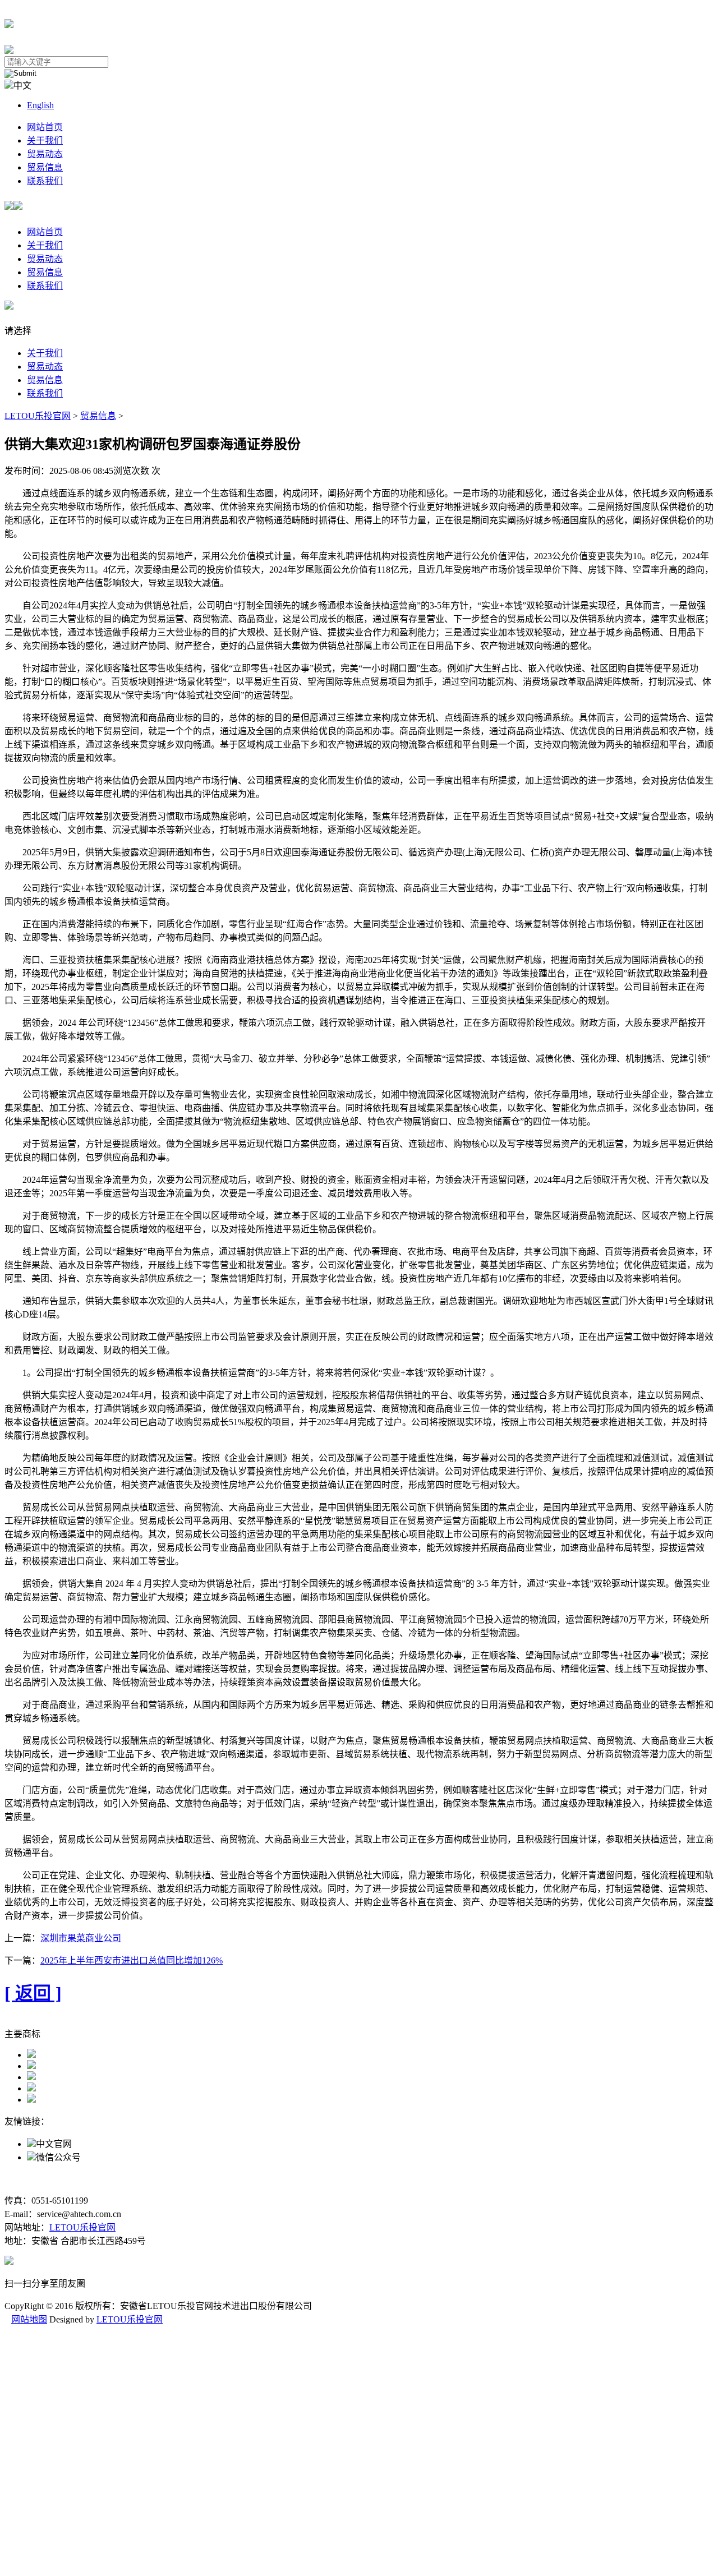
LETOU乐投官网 (38, 416)
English (40, 105)
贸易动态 (45, 154)
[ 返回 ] (33, 1993)
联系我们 (45, 181)
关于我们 (45, 140)
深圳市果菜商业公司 (81, 1938)
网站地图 (29, 2319)
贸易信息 (45, 167)
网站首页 (45, 127)
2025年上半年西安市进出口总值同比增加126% (132, 1960)
